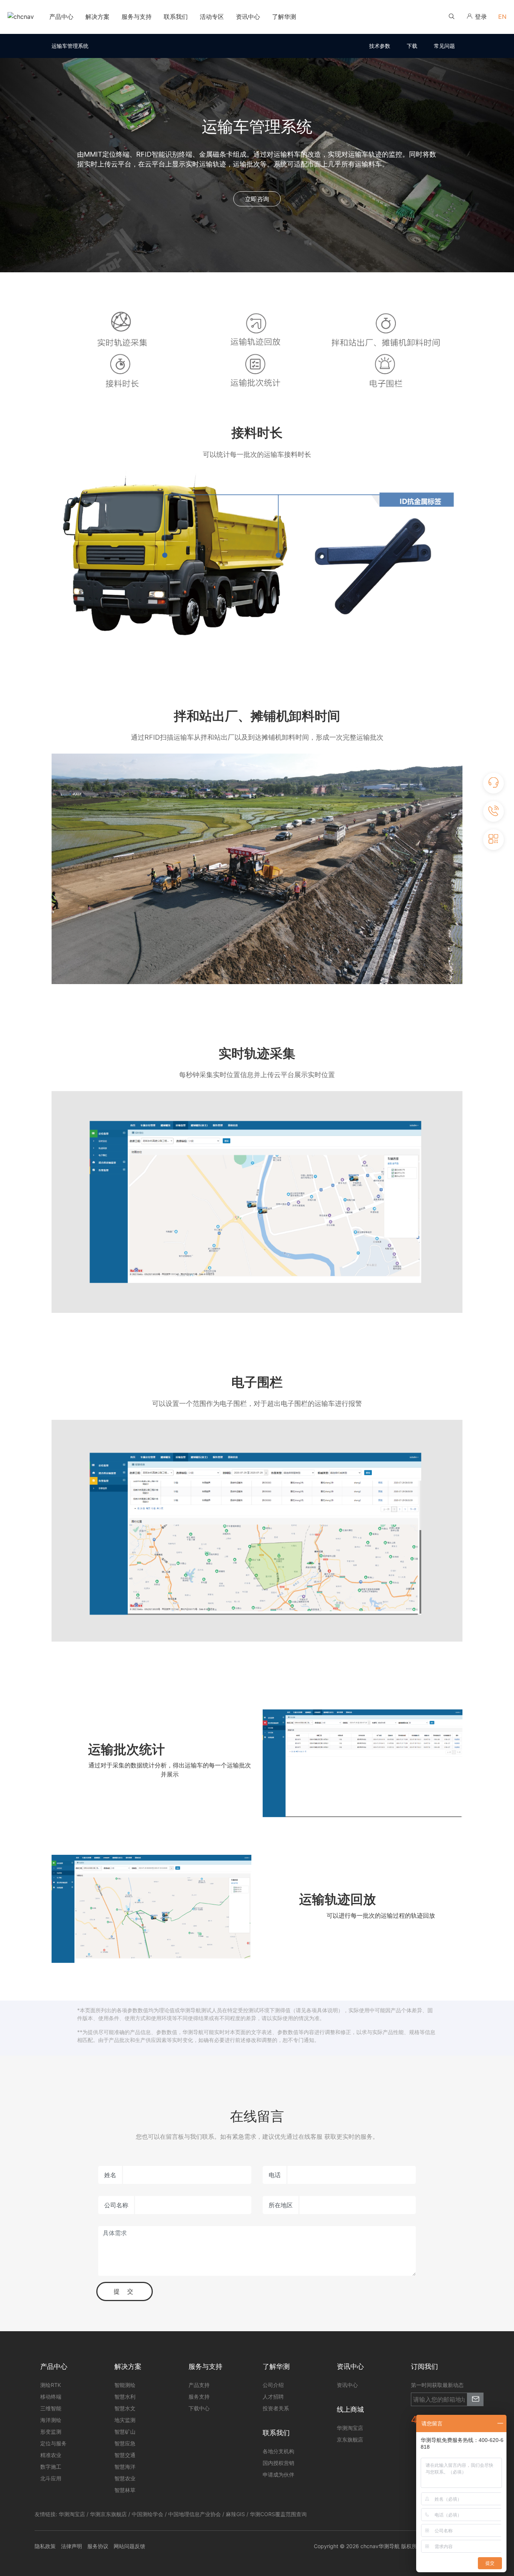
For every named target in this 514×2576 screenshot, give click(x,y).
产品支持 (199, 2385)
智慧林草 (125, 2490)
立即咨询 (257, 199)
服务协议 (98, 2546)
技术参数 (380, 46)
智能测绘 (125, 2385)
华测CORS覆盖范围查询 (278, 2514)
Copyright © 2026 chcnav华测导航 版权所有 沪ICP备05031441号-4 (397, 2546)
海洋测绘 (51, 2420)
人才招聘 (273, 2397)
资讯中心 (347, 2385)
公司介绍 (273, 2385)
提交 (127, 2291)
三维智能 (51, 2408)
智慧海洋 (125, 2467)
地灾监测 (125, 2420)
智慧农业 (125, 2478)
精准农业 (51, 2455)
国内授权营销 (278, 2463)
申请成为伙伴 (278, 2475)
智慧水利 (125, 2397)
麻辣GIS (235, 2514)
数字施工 (51, 2467)
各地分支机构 (278, 2451)
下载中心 (199, 2408)
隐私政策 (45, 2546)
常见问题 (444, 46)
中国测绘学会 (148, 2514)
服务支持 (199, 2397)
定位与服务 (53, 2443)
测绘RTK (51, 2385)
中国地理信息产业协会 (195, 2514)
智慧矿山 (125, 2432)
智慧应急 (125, 2443)
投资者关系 (276, 2408)
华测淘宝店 (72, 2514)
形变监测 (51, 2432)
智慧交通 (125, 2455)
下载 (412, 46)
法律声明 (71, 2546)
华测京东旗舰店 (108, 2514)
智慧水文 (125, 2408)
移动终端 (51, 2397)
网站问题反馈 (129, 2546)
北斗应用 (51, 2478)
